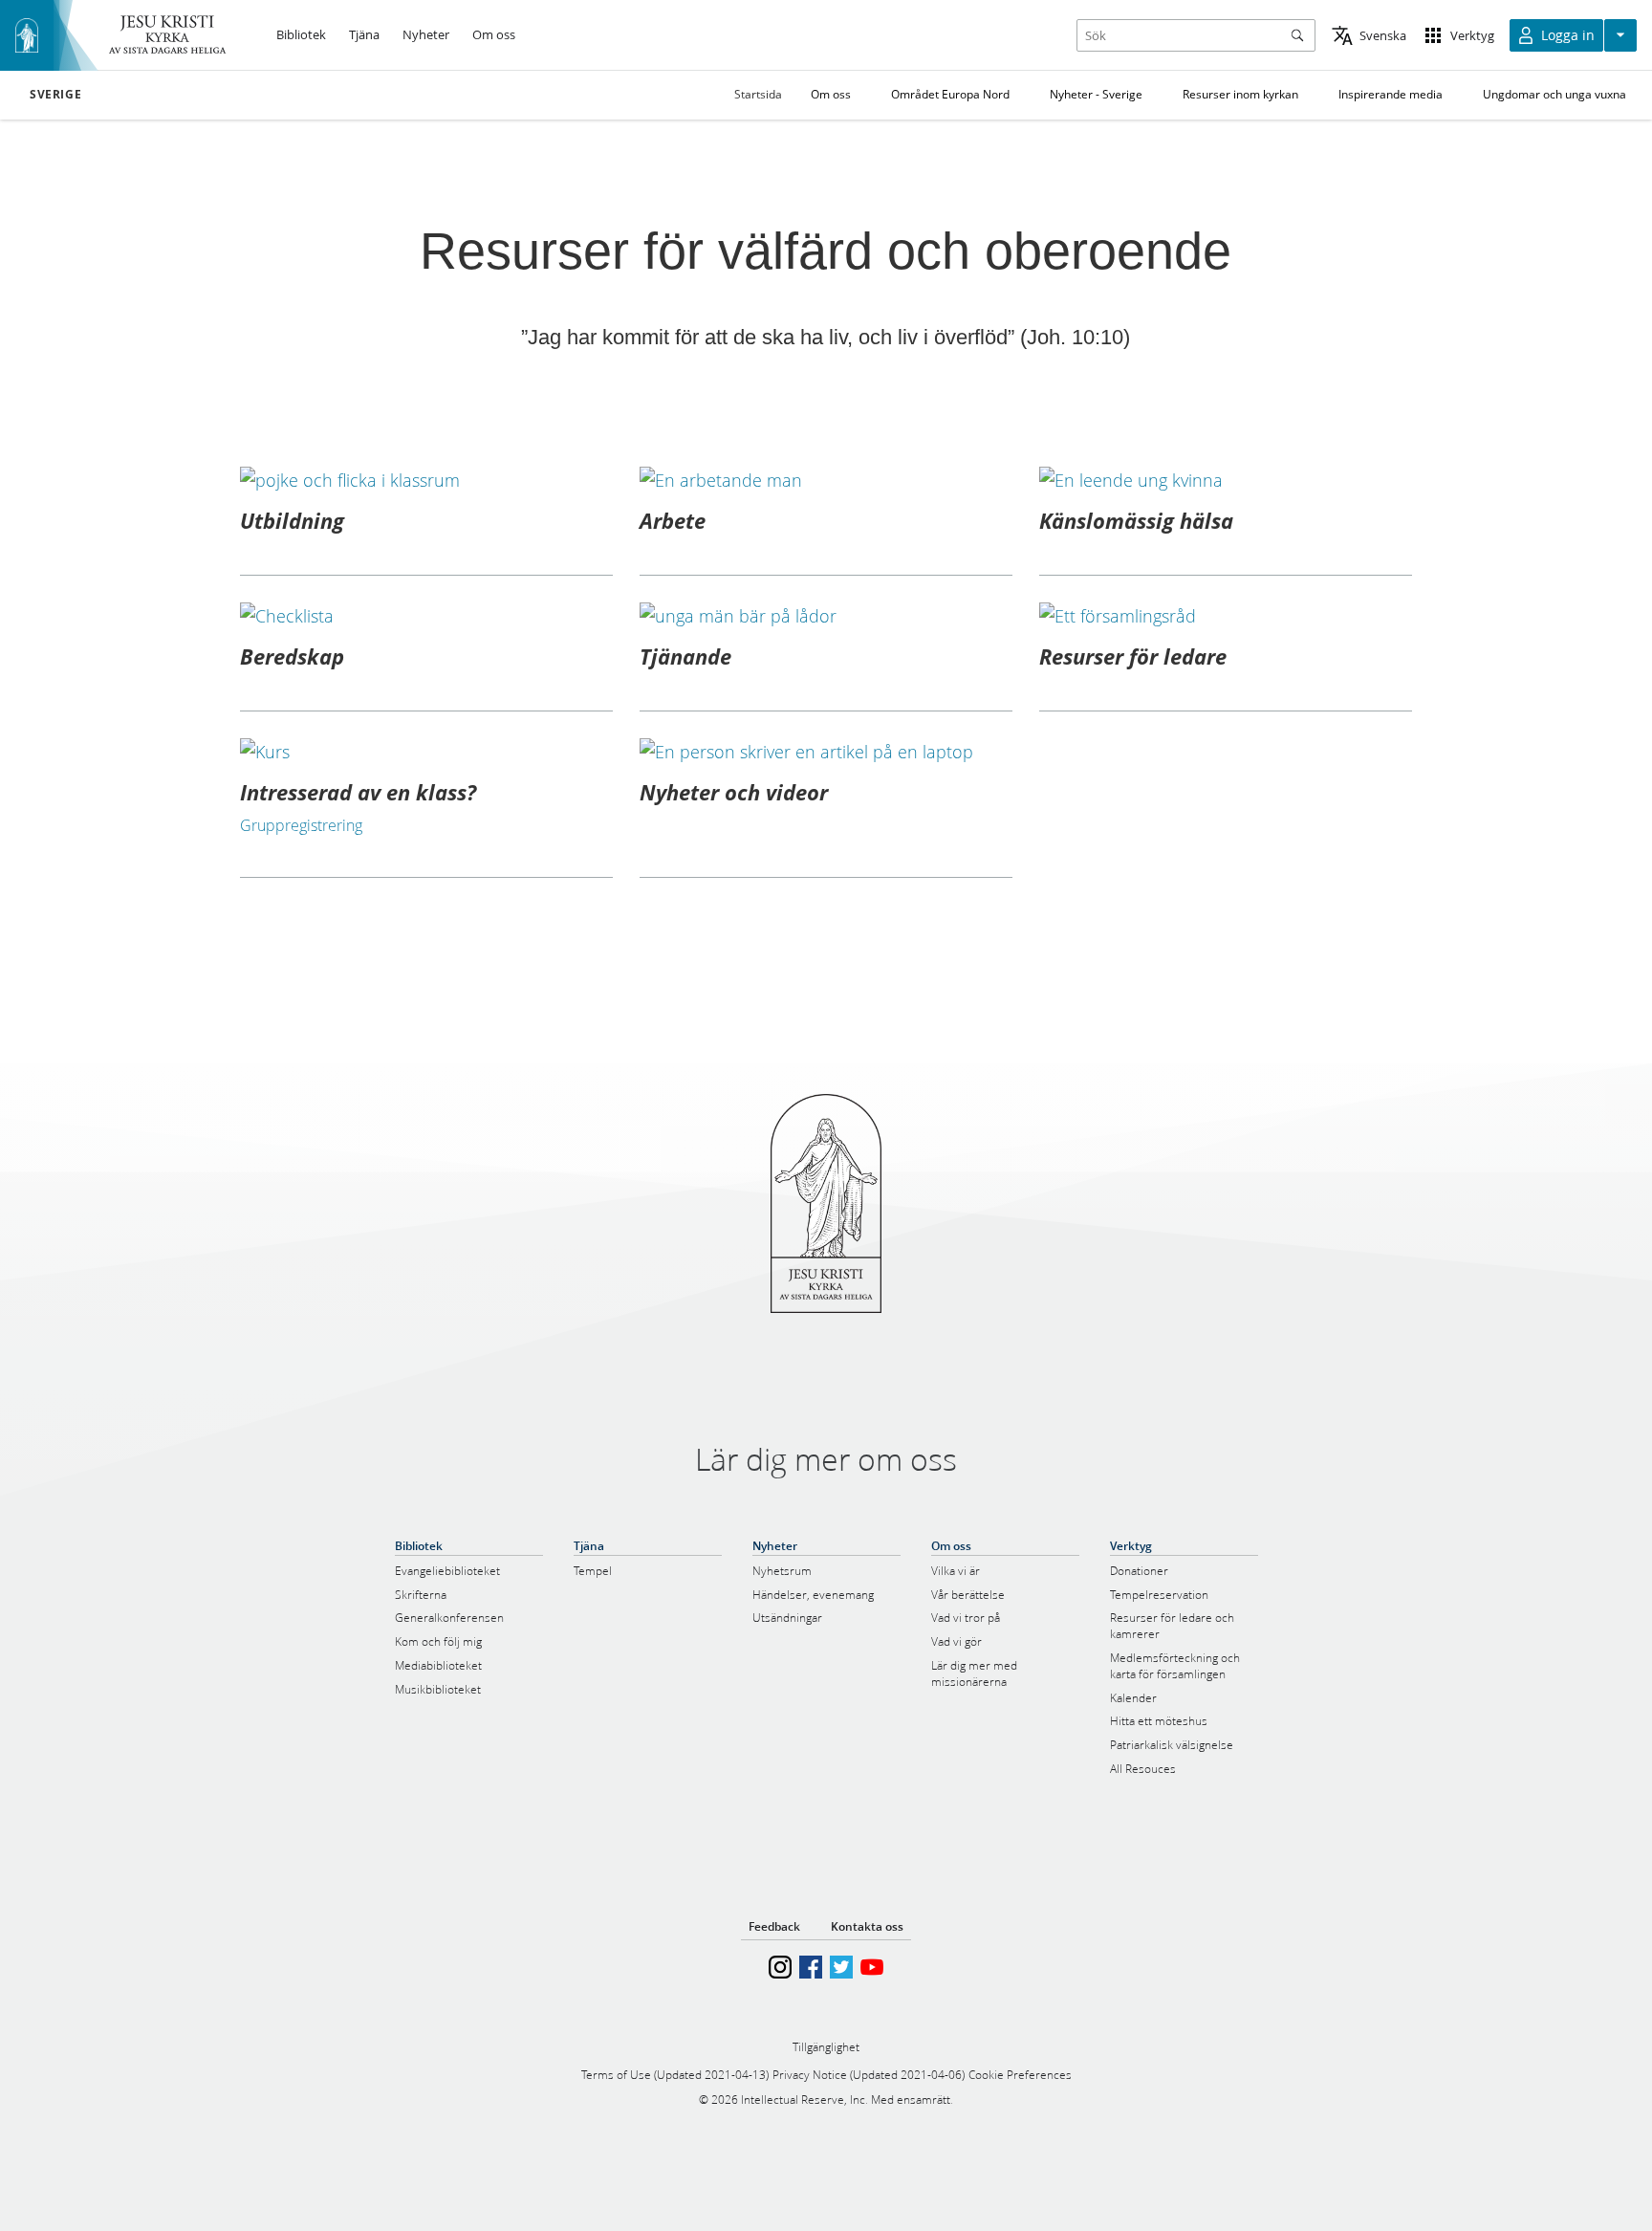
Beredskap (292, 656)
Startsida (758, 94)
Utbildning (292, 520)
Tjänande (685, 656)
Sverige (55, 95)
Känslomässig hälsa (1136, 520)
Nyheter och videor (734, 792)
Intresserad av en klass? (358, 792)
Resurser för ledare (1133, 656)
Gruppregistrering (301, 825)
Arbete (673, 520)
